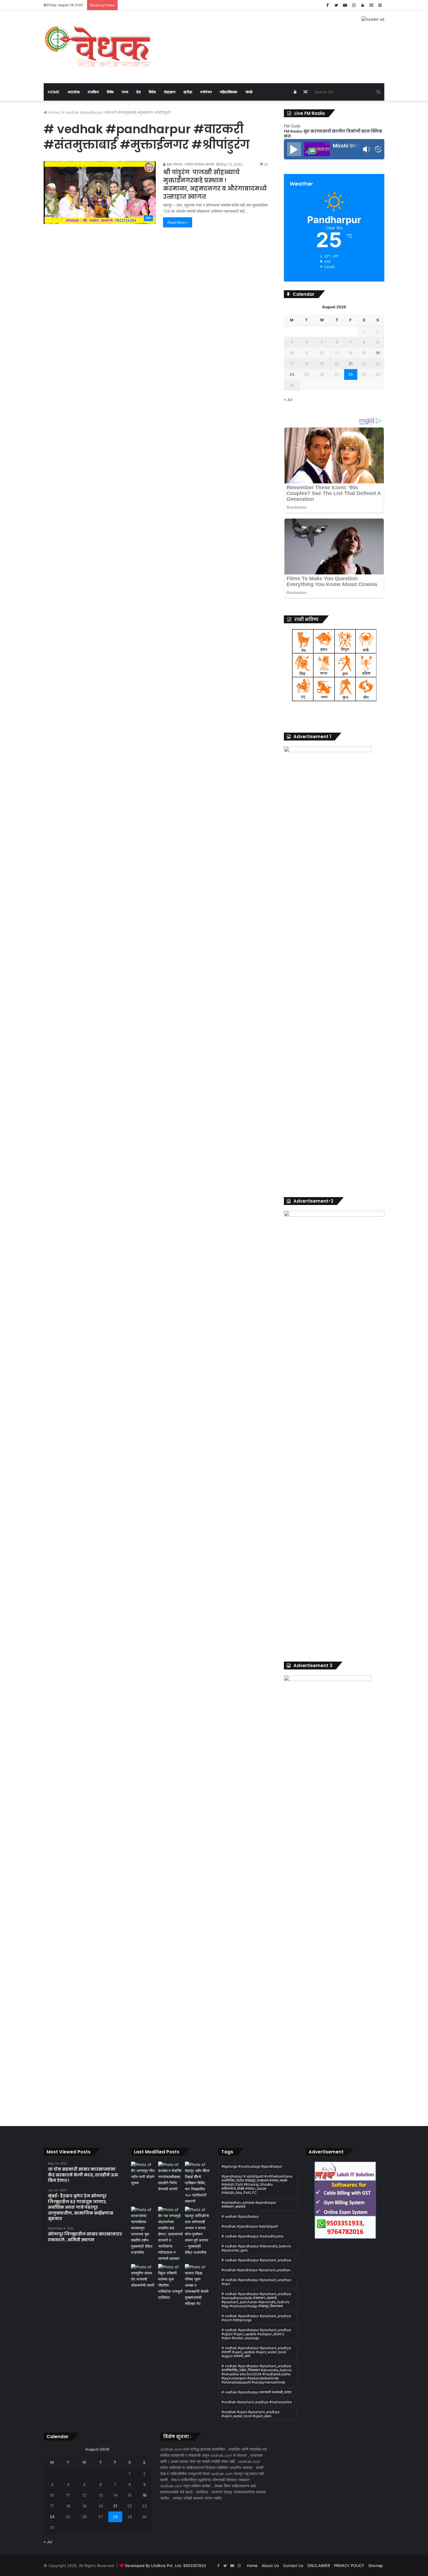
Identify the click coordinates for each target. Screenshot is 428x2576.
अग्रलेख (74, 92)
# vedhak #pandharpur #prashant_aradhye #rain (256, 2282)
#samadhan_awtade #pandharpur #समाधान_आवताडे (249, 2204)
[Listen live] (294, 149)
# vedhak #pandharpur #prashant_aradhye (256, 2260)
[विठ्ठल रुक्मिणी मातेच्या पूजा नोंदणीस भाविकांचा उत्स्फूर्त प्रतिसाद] (170, 2282)
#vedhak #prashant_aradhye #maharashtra (257, 2402)
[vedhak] (98, 47)
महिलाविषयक (229, 92)
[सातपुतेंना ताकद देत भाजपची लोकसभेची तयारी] (143, 2276)
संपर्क (249, 92)
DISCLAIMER (319, 2566)
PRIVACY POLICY (349, 2566)
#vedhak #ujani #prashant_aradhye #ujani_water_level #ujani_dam (251, 2414)
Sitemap (376, 2566)
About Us (270, 2566)
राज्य (125, 92)
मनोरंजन (206, 92)
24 (292, 374)
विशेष (110, 92)
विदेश (152, 92)
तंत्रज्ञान (170, 92)
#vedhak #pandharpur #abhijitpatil (250, 2226)
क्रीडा (188, 92)
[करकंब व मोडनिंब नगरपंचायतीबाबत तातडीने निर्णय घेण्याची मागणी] (170, 2177)
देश (138, 92)
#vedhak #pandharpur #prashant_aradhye (256, 2270)
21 (351, 364)
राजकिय (93, 92)
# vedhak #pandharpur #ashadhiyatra (252, 2236)
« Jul (288, 399)
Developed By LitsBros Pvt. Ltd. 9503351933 (165, 2566)
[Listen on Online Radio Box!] (378, 150)
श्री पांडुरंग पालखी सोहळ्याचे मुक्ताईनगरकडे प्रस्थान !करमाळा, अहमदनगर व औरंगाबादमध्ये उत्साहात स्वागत (215, 184)
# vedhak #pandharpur (240, 2216)
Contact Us (293, 2566)
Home (54, 92)
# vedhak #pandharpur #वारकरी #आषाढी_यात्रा (257, 2392)
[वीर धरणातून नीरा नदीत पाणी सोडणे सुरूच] (143, 2174)
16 (378, 353)
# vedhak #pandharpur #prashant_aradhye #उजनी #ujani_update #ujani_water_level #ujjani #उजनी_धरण (256, 2352)
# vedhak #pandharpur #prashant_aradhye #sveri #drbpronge (256, 2318)
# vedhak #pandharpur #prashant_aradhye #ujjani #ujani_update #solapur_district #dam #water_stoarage (256, 2334)
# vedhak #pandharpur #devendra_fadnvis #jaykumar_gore (256, 2248)
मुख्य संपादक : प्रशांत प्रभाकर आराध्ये (190, 164)
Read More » (178, 222)
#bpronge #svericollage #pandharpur (252, 2166)
